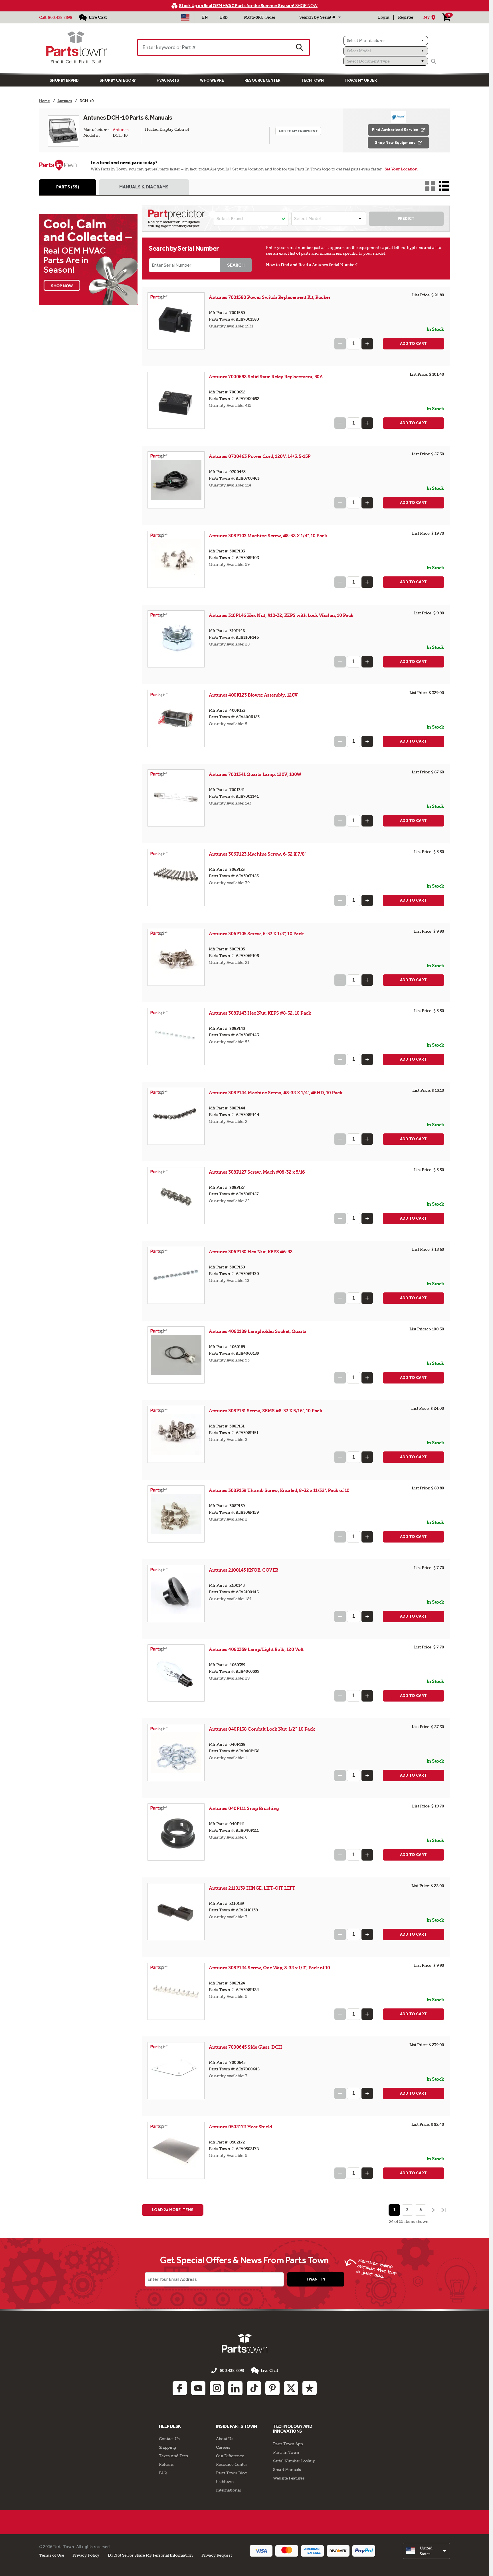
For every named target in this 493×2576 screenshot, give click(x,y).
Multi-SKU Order (260, 17)
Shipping (167, 2447)
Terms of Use (51, 2555)
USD (224, 18)
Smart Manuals (287, 2470)
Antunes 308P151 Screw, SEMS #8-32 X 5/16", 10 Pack (265, 1411)
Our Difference (230, 2456)
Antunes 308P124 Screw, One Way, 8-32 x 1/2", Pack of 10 (269, 1968)
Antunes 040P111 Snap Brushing (244, 1808)
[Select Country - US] (185, 17)
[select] (426, 2551)
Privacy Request (217, 2555)
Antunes (121, 130)
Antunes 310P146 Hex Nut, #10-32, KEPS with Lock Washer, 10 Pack (281, 615)
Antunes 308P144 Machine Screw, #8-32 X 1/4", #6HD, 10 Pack (276, 1093)
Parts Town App (288, 2444)
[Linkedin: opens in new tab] (235, 2388)
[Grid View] (430, 186)
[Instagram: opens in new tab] (217, 2388)
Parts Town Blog (231, 2473)
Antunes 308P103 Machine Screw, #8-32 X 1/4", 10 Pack (268, 536)
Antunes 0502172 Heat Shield (241, 2127)
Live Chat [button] (269, 2370)
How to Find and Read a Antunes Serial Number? (312, 265)
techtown (225, 2482)
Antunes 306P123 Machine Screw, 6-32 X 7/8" (257, 854)
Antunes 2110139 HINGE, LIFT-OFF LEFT (252, 1888)
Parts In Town (286, 2452)
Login (384, 17)
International (228, 2490)
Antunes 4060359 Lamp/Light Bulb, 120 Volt (256, 1649)
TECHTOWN (312, 80)
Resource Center (262, 80)
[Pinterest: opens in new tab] (272, 2388)
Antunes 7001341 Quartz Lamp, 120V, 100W (255, 774)
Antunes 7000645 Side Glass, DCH (246, 2047)
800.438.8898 (60, 17)
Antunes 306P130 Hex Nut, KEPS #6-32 (251, 1252)
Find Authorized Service (395, 130)
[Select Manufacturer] (386, 41)
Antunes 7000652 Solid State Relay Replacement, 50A (266, 377)
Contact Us (169, 2439)
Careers (223, 2447)
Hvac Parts (168, 80)
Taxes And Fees (173, 2456)
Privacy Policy (86, 2555)
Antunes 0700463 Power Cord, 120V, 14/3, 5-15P (260, 456)
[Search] (434, 61)
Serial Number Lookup (294, 2461)
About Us (225, 2439)
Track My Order (360, 80)
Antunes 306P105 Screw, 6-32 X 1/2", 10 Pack (256, 934)
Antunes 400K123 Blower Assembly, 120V (253, 695)
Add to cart (413, 344)
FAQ (163, 2473)
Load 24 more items (173, 2210)
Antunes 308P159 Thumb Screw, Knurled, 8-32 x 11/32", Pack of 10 (279, 1490)
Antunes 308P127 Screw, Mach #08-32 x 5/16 (257, 1172)
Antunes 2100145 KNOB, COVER (244, 1570)
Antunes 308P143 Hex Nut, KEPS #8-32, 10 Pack (260, 1013)
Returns (166, 2464)
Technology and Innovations (293, 2429)
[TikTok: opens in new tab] (254, 2388)
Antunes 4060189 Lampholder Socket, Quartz (258, 1331)
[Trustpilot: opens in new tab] (310, 2388)
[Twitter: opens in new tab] (291, 2388)
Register (406, 17)
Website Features (289, 2478)
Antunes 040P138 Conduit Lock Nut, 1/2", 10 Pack (262, 1729)
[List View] (444, 186)
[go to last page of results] (444, 2210)
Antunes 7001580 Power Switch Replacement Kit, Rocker (270, 297)
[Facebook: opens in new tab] (180, 2388)
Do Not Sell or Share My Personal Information (150, 2555)
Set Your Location (401, 169)
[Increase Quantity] (367, 344)
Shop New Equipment (395, 143)
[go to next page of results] (433, 2210)
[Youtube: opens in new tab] (198, 2388)
